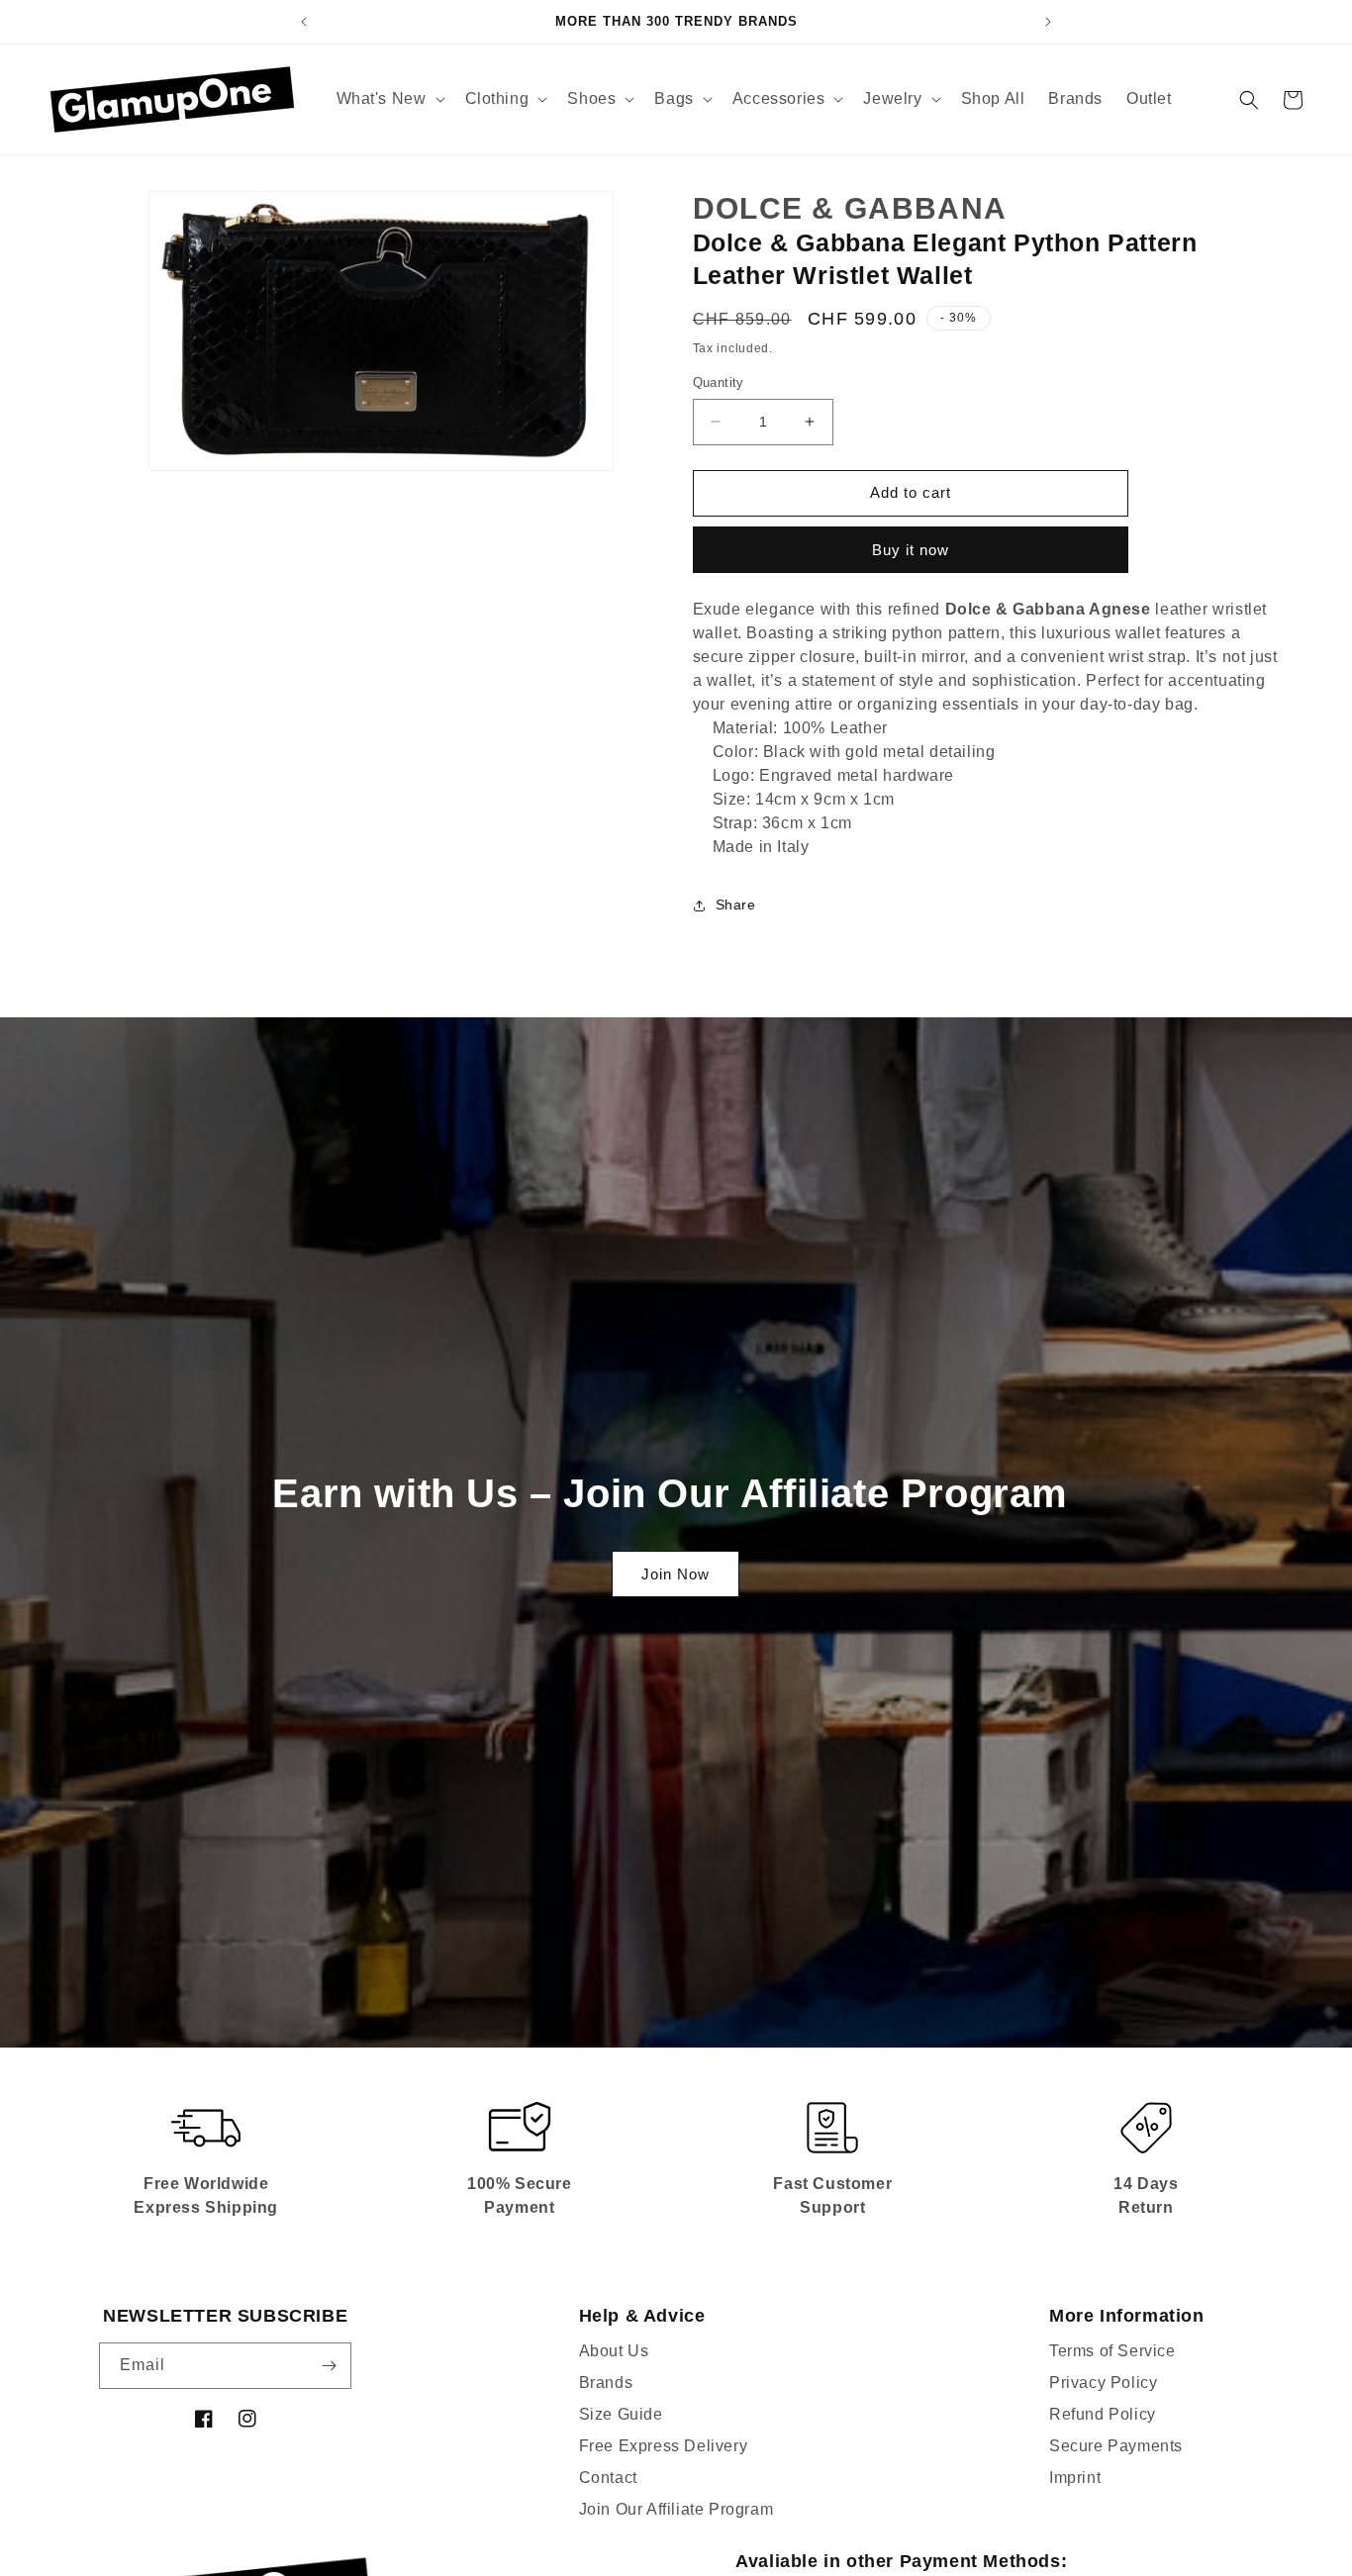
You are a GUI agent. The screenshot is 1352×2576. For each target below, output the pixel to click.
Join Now (676, 1574)
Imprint (1075, 2478)
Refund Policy (1103, 2414)
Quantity (719, 382)
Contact (608, 2478)
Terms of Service (1112, 2351)
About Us (614, 2351)
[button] (389, 99)
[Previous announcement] (304, 22)
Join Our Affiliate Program (676, 2509)
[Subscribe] (329, 2366)
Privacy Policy (1103, 2383)
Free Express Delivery (664, 2446)
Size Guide (621, 2414)
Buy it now (911, 550)
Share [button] (736, 905)
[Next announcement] (1048, 22)
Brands (606, 2383)
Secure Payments (1116, 2446)
